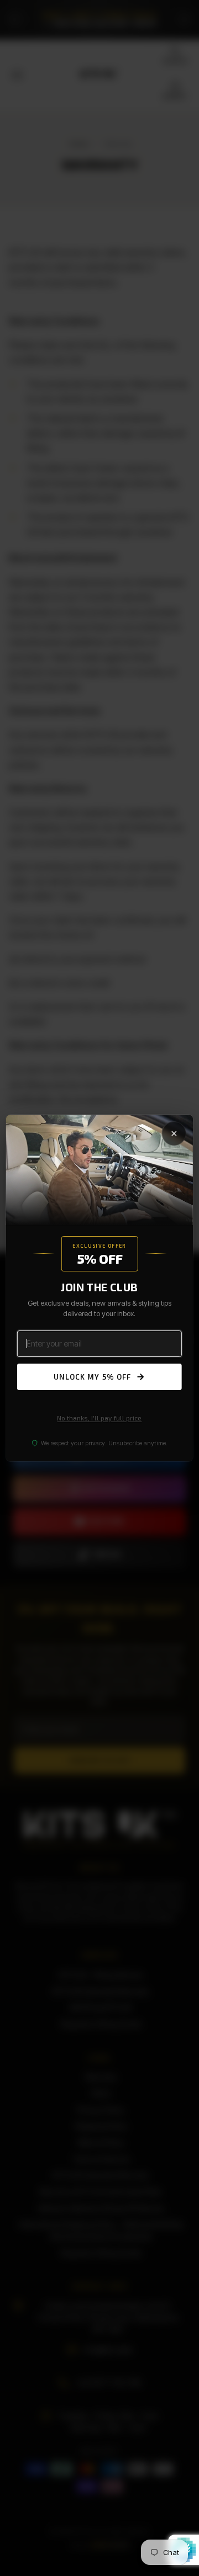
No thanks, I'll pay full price (99, 1418)
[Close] (174, 1133)
